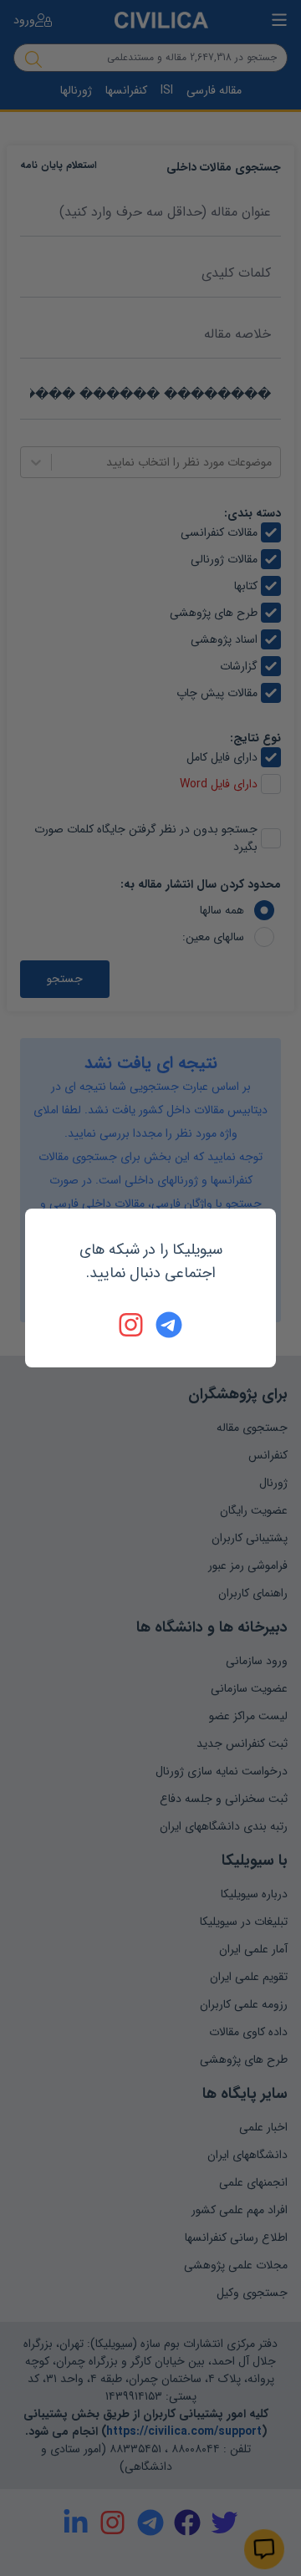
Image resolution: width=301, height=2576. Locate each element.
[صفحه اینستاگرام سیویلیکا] (132, 1325)
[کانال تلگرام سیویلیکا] (169, 1325)
